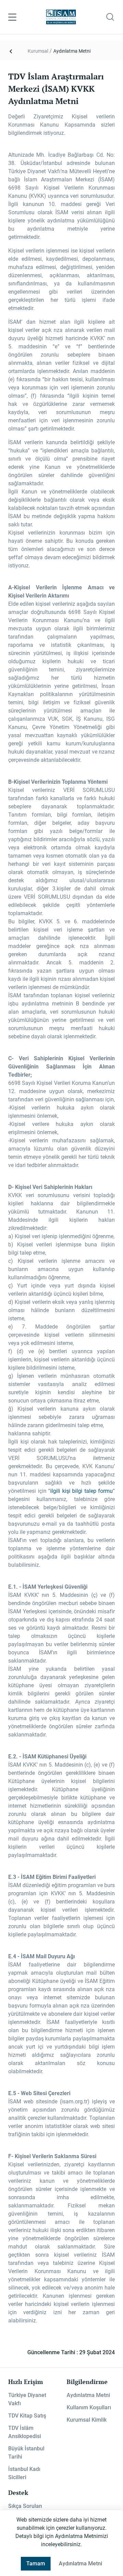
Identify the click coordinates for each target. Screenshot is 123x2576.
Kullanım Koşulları (89, 2407)
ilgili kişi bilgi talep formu (81, 1491)
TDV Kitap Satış (27, 2416)
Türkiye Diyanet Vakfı (27, 2399)
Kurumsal (38, 51)
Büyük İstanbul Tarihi (26, 2453)
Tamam (36, 2564)
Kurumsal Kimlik (87, 2420)
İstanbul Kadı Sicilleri (24, 2473)
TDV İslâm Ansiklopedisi (25, 2432)
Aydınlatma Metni (72, 51)
